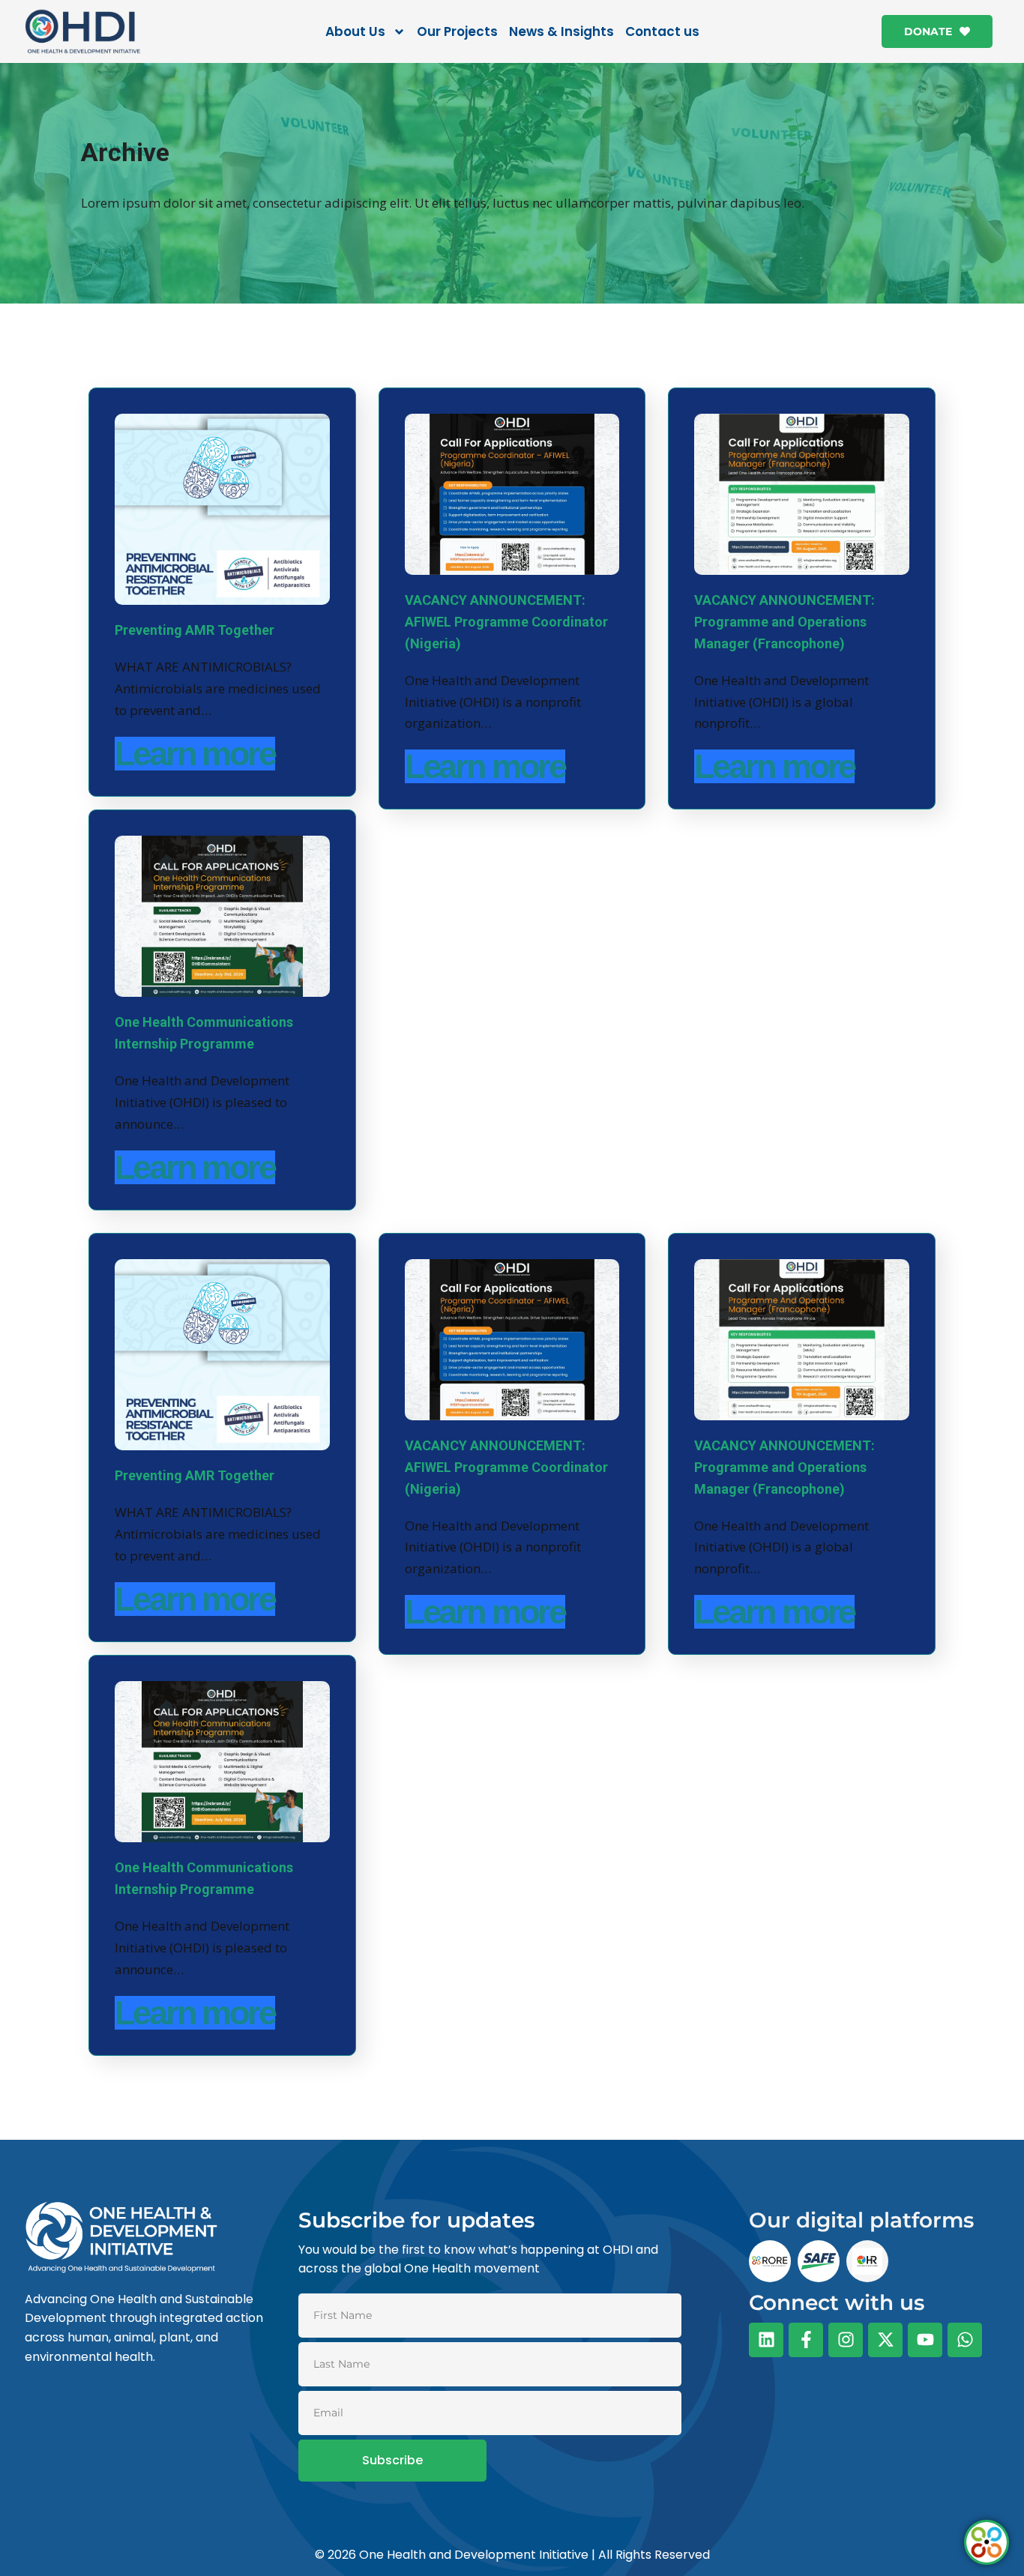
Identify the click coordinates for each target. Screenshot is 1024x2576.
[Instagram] (846, 2340)
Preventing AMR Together (195, 630)
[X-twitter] (885, 2340)
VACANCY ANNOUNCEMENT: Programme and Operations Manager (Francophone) (784, 622)
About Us (355, 31)
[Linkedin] (766, 2340)
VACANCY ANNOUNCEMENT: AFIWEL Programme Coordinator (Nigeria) (506, 622)
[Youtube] (925, 2340)
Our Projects (457, 31)
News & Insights (561, 31)
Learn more (195, 754)
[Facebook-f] (806, 2340)
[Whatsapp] (965, 2340)
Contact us (662, 31)
